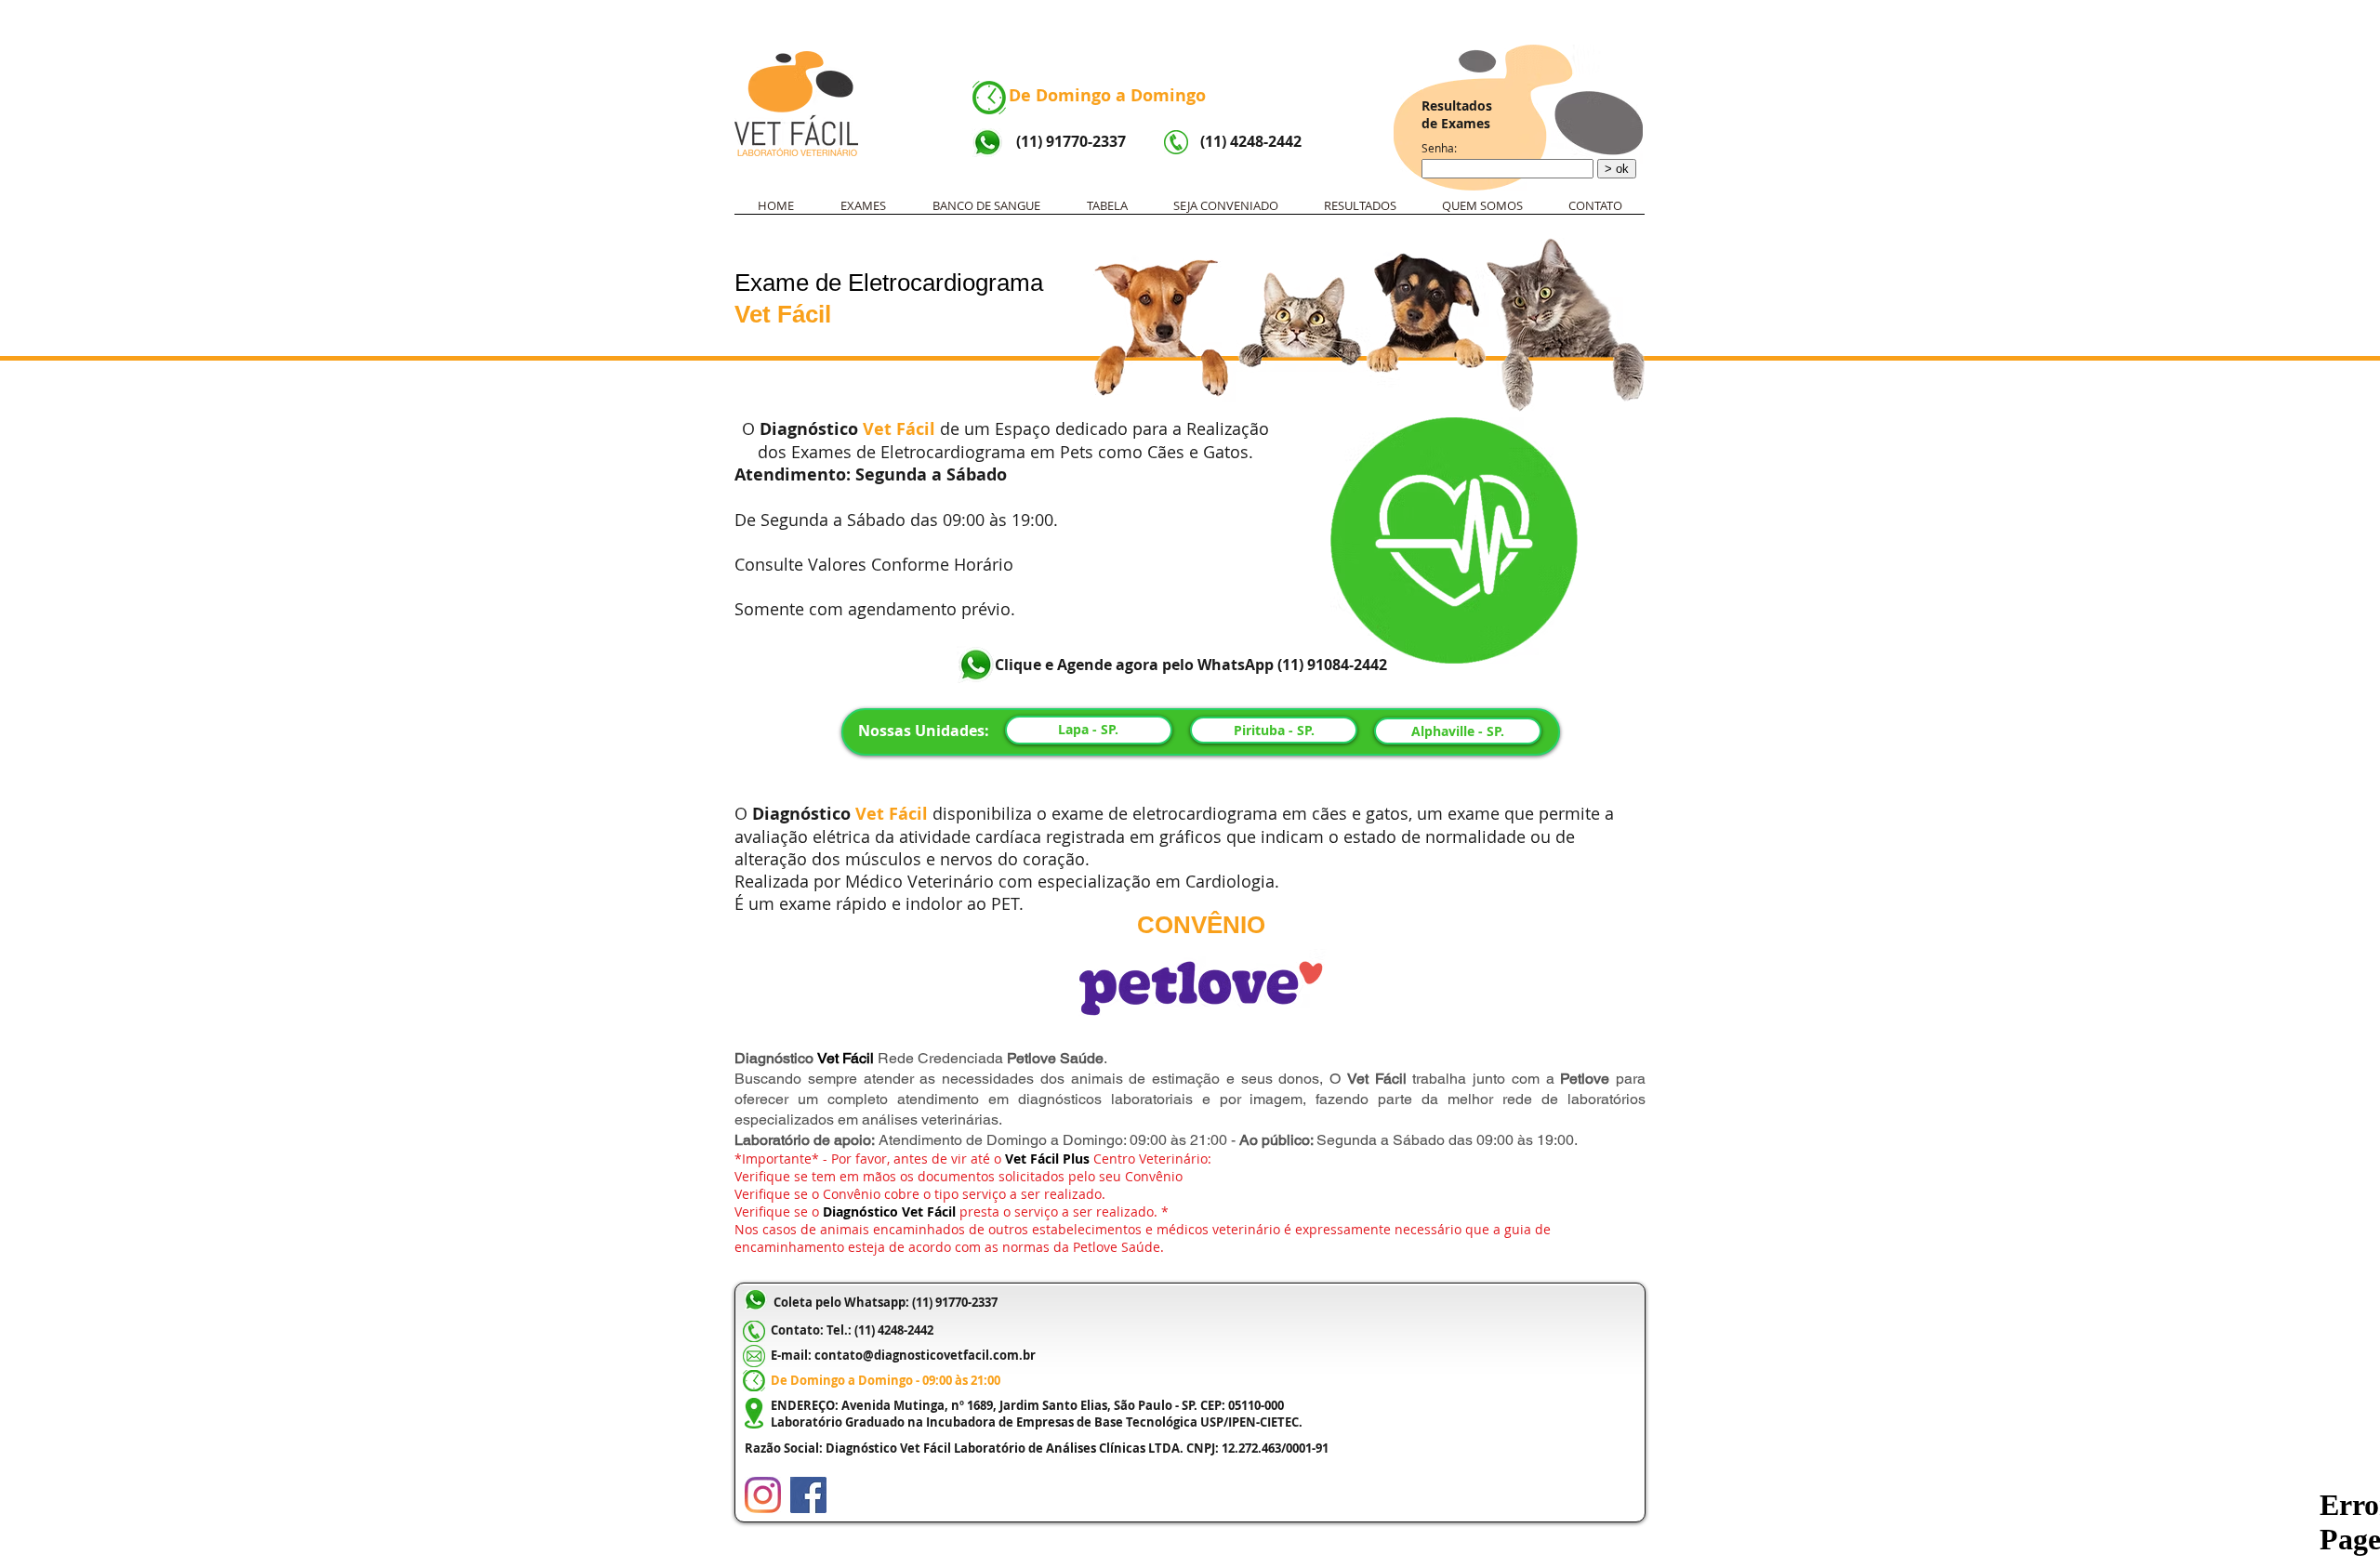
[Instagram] (763, 1495)
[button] (863, 211)
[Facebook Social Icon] (808, 1495)
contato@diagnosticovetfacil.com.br (925, 1355)
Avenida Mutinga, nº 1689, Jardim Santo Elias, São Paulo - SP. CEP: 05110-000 (1063, 1405)
